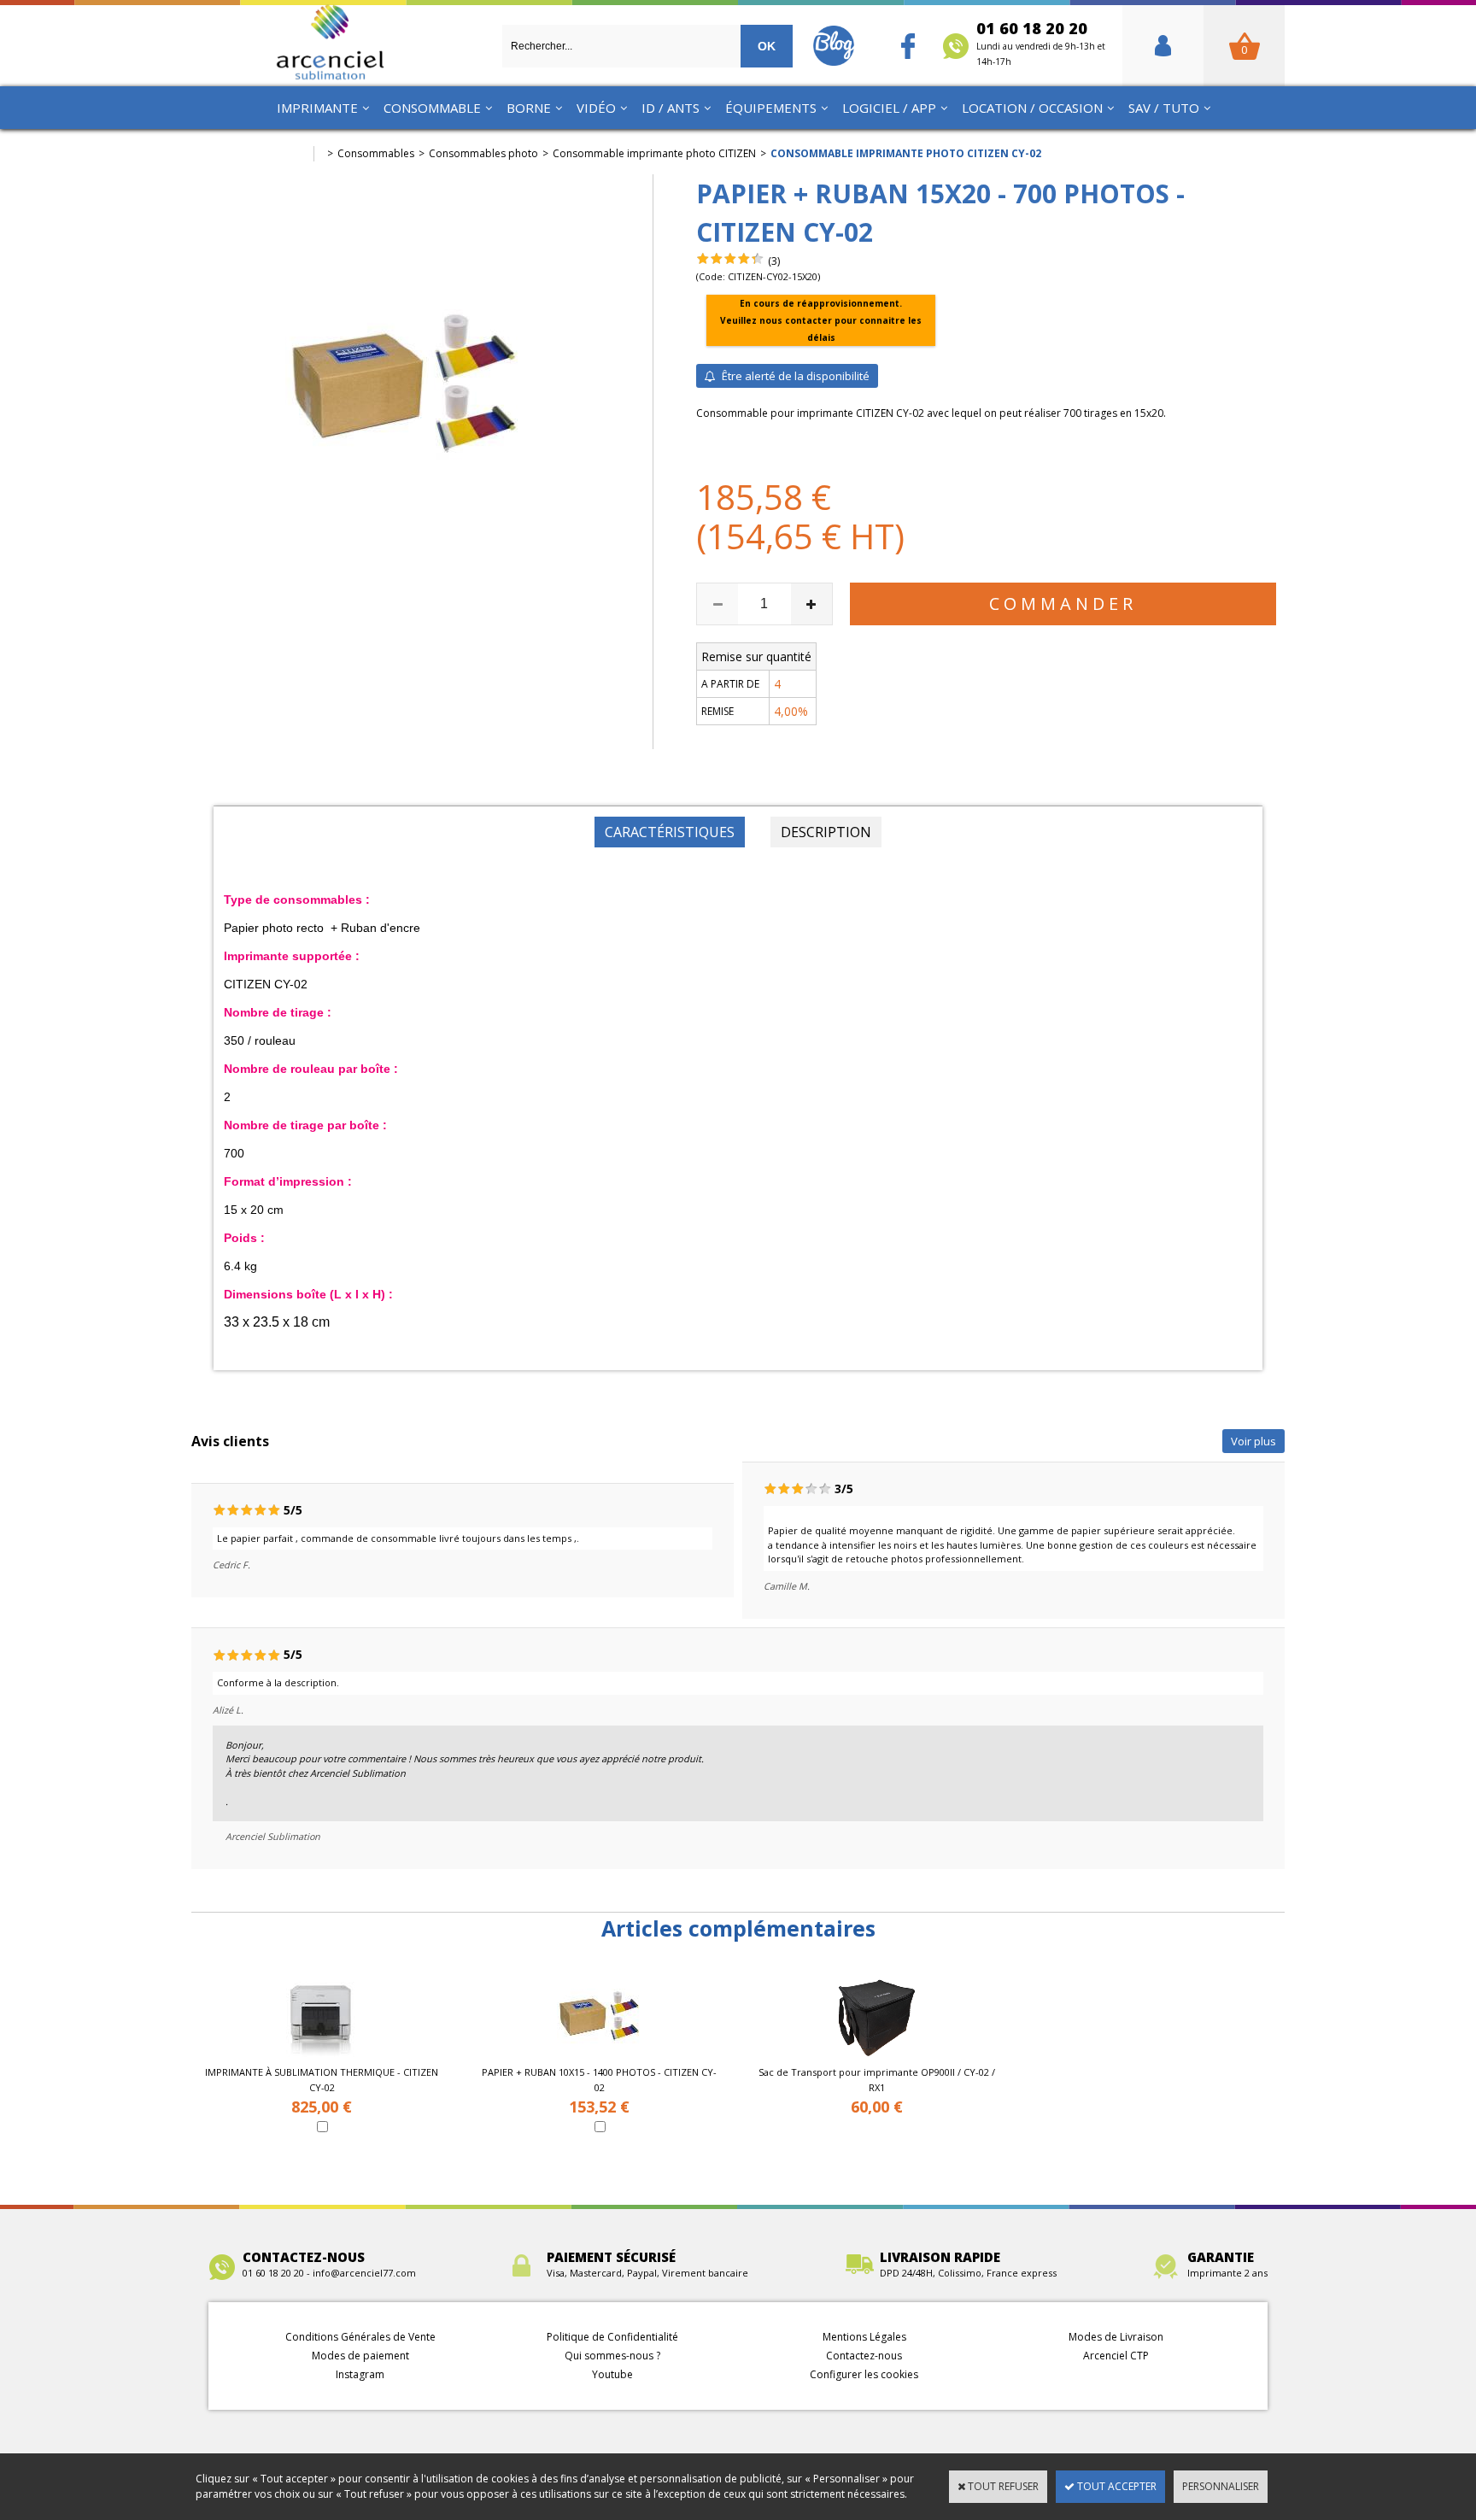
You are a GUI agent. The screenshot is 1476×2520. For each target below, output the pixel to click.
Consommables (376, 153)
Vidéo (596, 108)
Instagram (360, 2374)
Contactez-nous (864, 2356)
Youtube (612, 2374)
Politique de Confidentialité (612, 2337)
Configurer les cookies (864, 2374)
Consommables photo (483, 153)
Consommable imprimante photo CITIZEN (654, 153)
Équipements (771, 108)
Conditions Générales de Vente (360, 2337)
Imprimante (317, 108)
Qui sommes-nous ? (612, 2356)
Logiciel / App (889, 108)
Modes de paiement (360, 2356)
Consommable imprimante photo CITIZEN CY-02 (906, 153)
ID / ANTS (671, 108)
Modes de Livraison (1116, 2337)
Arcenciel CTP (1116, 2356)
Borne (529, 108)
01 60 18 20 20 (1041, 43)
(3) (774, 261)
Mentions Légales (864, 2337)
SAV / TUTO (1164, 108)
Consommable (432, 108)
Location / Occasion (1032, 108)
